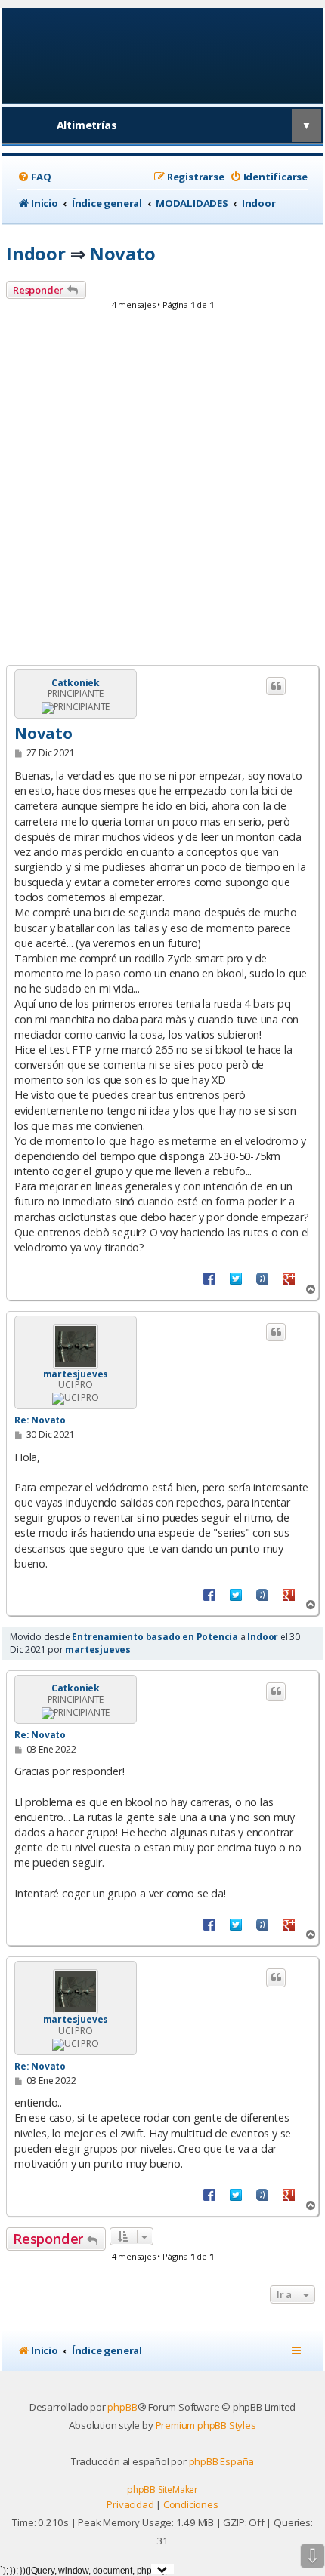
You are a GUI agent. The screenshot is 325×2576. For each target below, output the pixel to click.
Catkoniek (76, 683)
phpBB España (222, 2461)
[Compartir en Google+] (289, 1278)
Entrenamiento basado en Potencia (155, 1637)
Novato (122, 253)
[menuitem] (34, 177)
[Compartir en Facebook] (209, 1278)
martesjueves (76, 1374)
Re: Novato (40, 1420)
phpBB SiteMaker (162, 2490)
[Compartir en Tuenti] (262, 1278)
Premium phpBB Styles (206, 2425)
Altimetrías (87, 125)
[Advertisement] (162, 492)
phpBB (122, 2407)
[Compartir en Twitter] (236, 1278)
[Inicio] (163, 55)
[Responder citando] (276, 686)
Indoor (36, 253)
